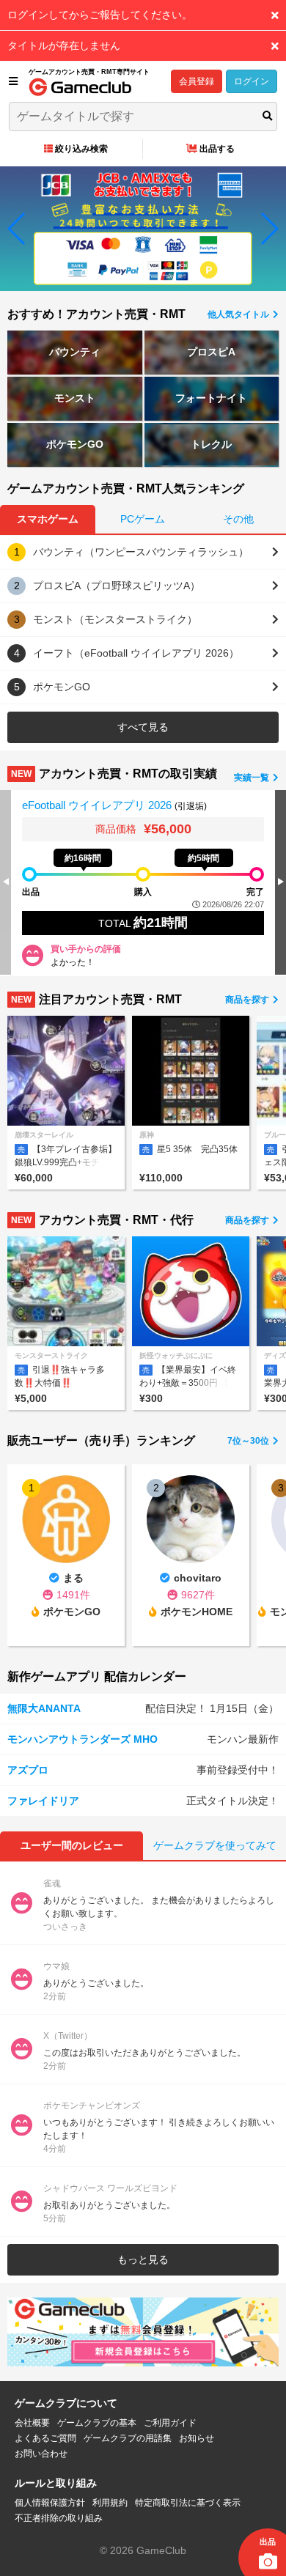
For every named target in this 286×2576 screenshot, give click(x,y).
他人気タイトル (239, 314)
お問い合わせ (41, 2454)
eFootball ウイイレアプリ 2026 (98, 805)
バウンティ (75, 352)
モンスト (75, 398)
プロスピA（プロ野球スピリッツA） (117, 586)
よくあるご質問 (45, 2438)
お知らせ (197, 2438)
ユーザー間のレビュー (72, 1845)
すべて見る (143, 727)
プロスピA (211, 352)
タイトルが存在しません (64, 45)
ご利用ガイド (170, 2423)
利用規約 (110, 2503)
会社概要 (32, 2423)
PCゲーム (143, 519)
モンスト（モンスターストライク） (115, 619)
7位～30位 (249, 1441)
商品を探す (248, 1000)
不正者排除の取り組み (59, 2518)
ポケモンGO (75, 444)
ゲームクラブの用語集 (128, 2438)
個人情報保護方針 (50, 2503)
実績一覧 (253, 778)
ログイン (252, 81)
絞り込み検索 (81, 149)
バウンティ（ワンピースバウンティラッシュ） (141, 552)
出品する (217, 149)
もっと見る (143, 2259)
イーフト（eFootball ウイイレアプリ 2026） (136, 653)
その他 (238, 519)
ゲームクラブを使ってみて (215, 1845)
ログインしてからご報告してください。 (100, 15)
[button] (17, 229)
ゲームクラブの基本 (97, 2423)
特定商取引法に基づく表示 (188, 2503)
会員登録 (197, 81)
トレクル (211, 444)
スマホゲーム (48, 519)
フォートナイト (211, 398)
